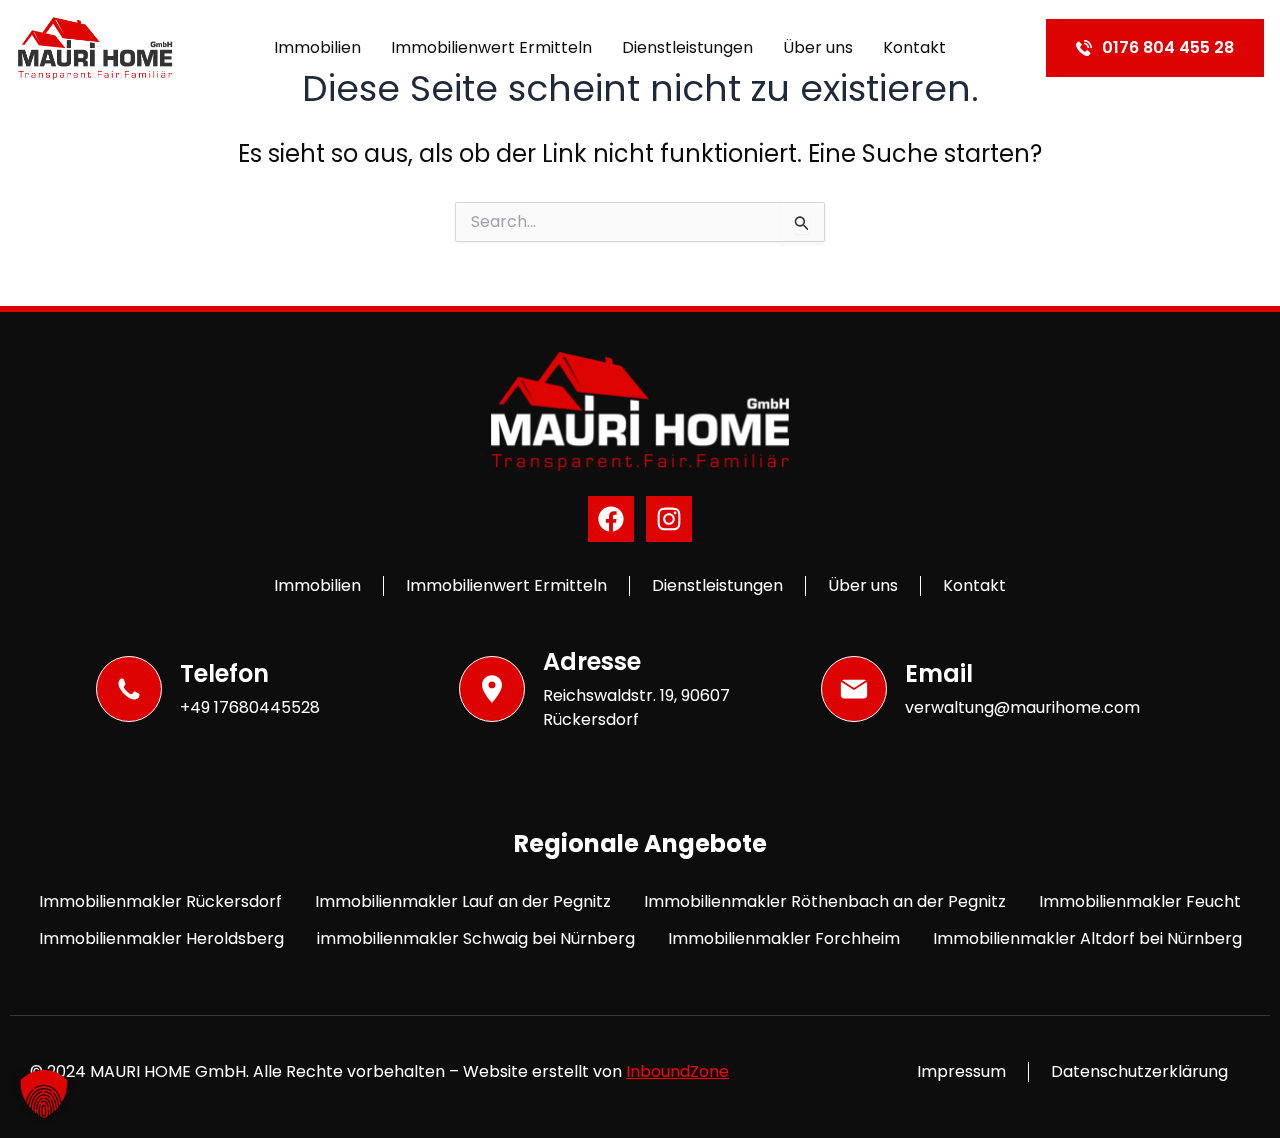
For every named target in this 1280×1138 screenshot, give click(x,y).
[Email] (854, 689)
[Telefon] (129, 689)
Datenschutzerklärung (1139, 1071)
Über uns (818, 47)
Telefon (224, 673)
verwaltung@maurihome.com (1022, 707)
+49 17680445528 (250, 707)
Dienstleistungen (687, 47)
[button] (44, 1094)
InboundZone (677, 1071)
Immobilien (317, 47)
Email (939, 673)
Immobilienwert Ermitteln (491, 47)
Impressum (961, 1071)
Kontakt (914, 47)
